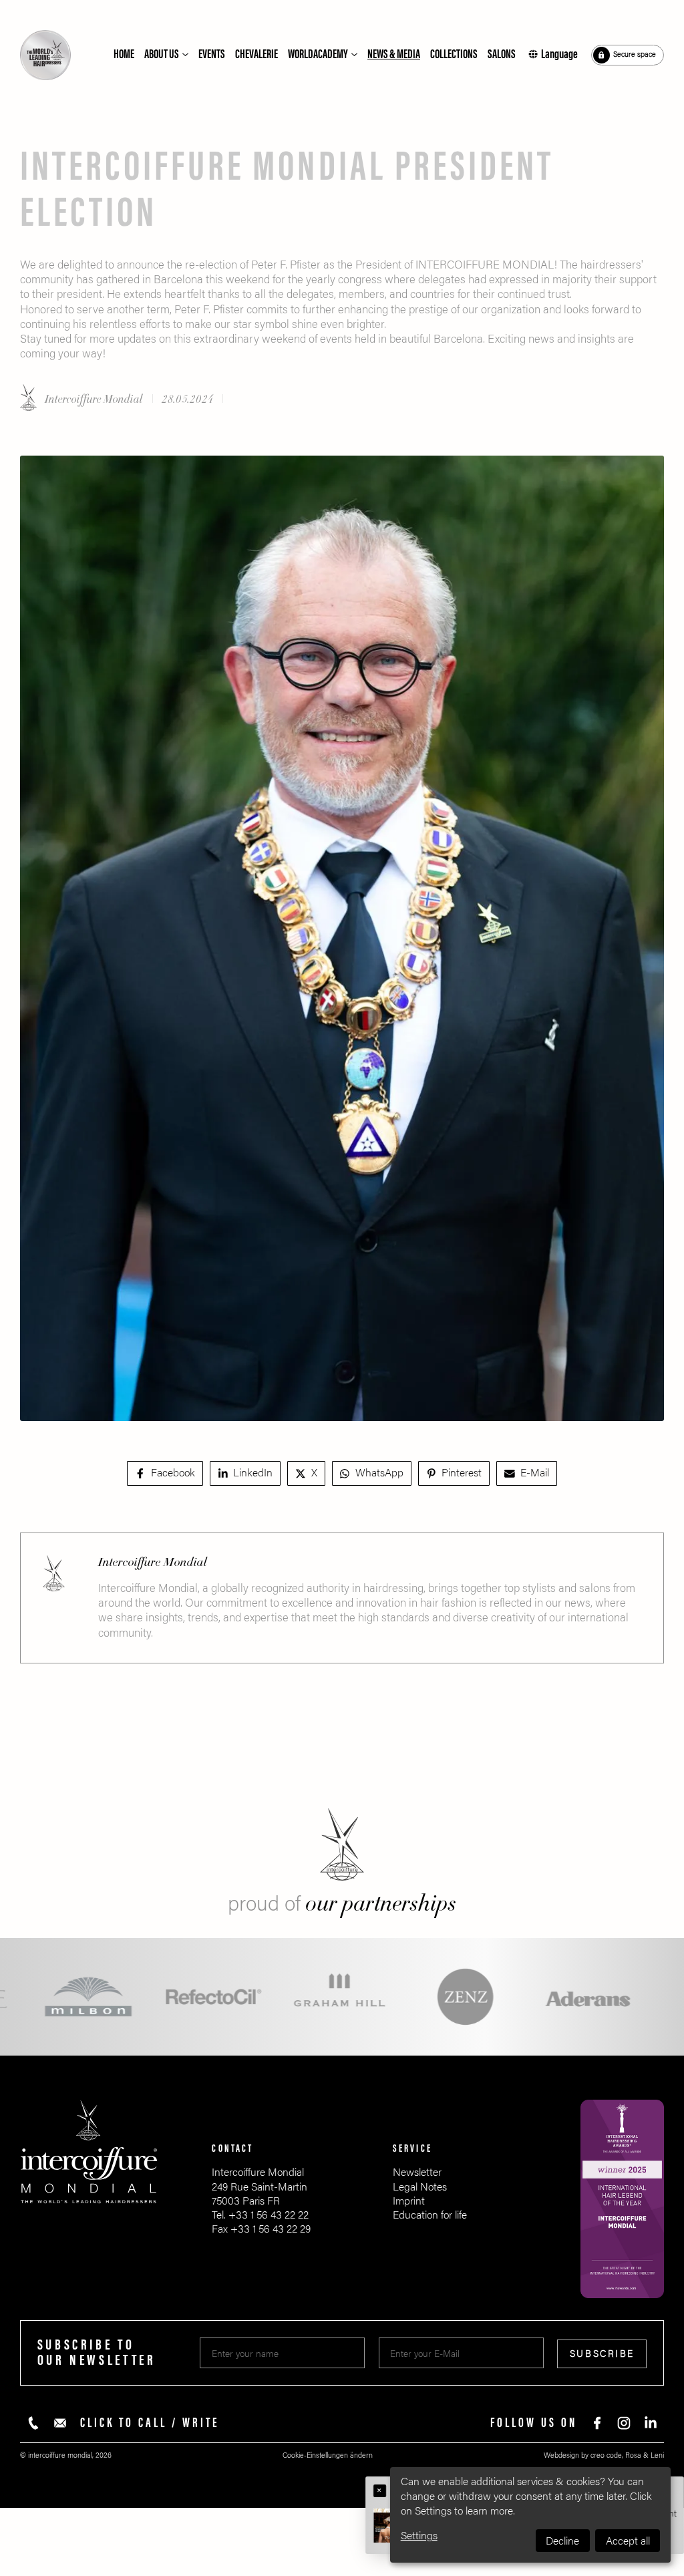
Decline (562, 2541)
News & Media (394, 54)
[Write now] (60, 2423)
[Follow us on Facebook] (597, 2423)
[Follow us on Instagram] (624, 2423)
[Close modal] (380, 2491)
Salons (502, 54)
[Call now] (33, 2423)
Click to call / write (150, 2423)
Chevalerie (256, 54)
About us (162, 54)
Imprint (409, 2201)
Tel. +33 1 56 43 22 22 (260, 2215)
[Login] (628, 55)
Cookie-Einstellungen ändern (328, 2455)
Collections (454, 54)
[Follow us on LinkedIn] (651, 2423)
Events (212, 54)
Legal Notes (420, 2187)
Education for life (430, 2215)
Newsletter (417, 2172)
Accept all (628, 2541)
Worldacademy (318, 54)
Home (124, 54)
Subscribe (602, 2354)
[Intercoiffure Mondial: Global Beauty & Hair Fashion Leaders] (45, 55)
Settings (419, 2536)
